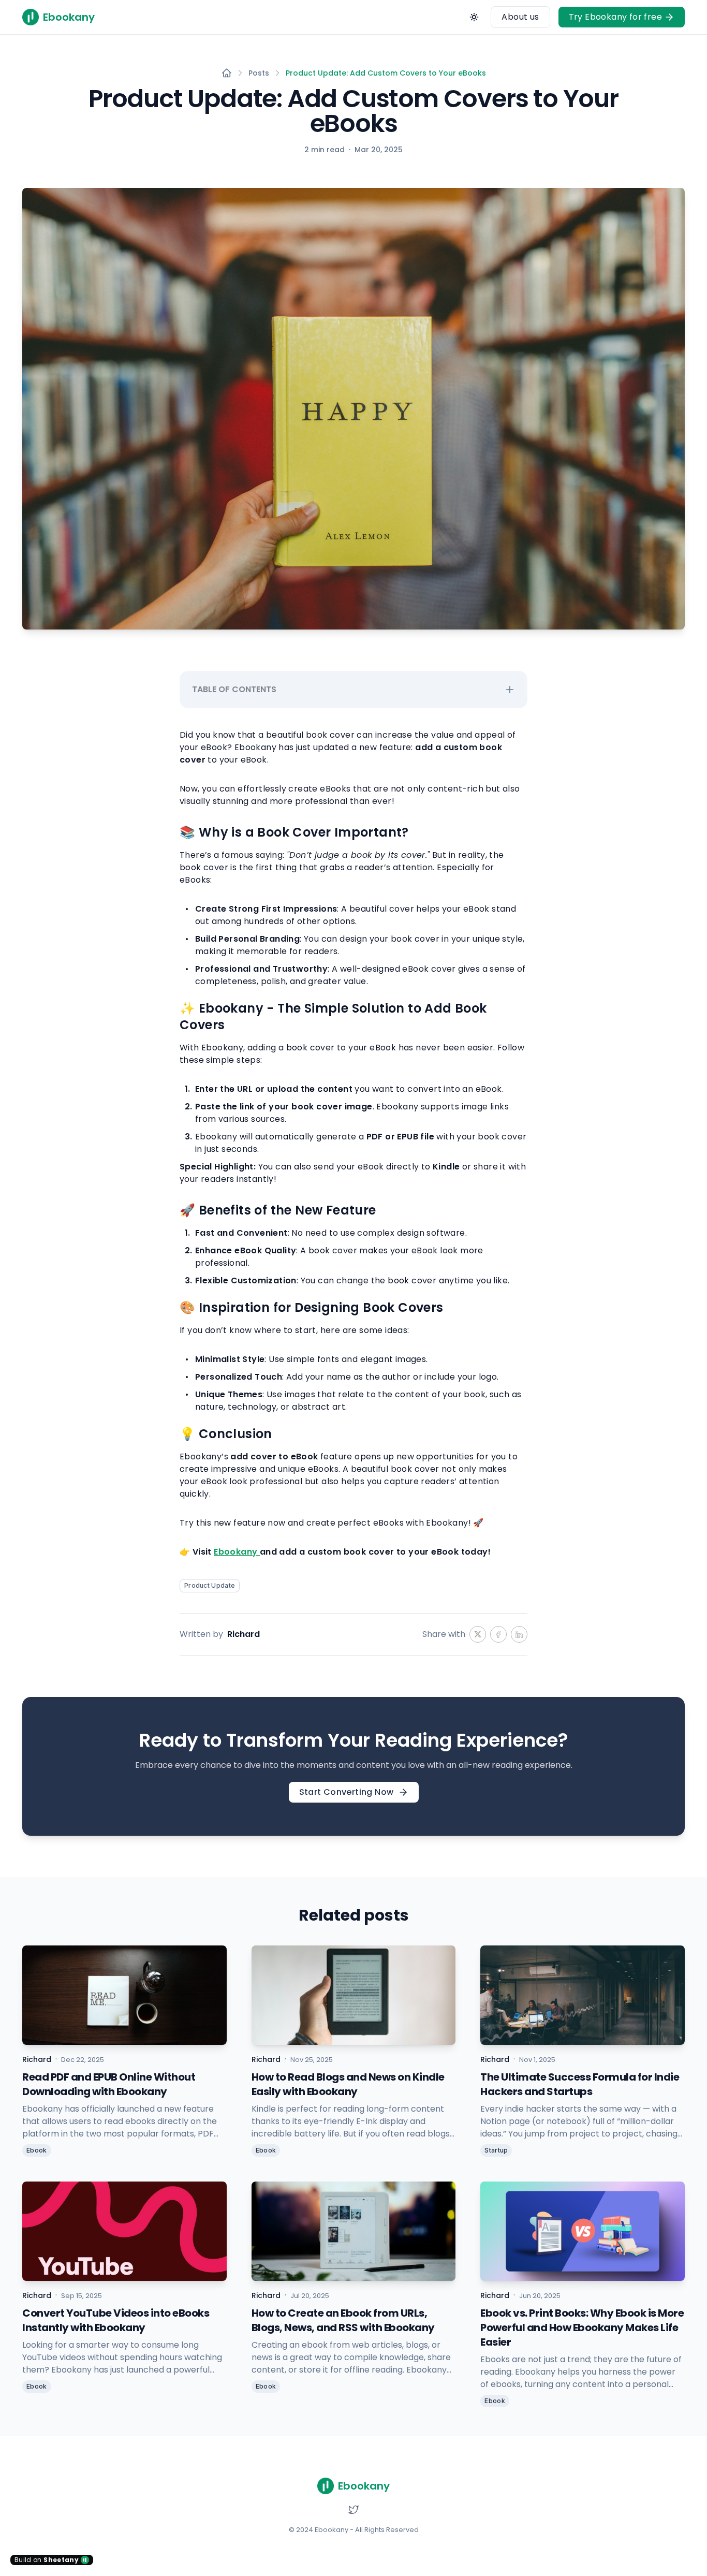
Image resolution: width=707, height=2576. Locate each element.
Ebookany (237, 1552)
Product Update (210, 1585)
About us (520, 17)
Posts (259, 73)
